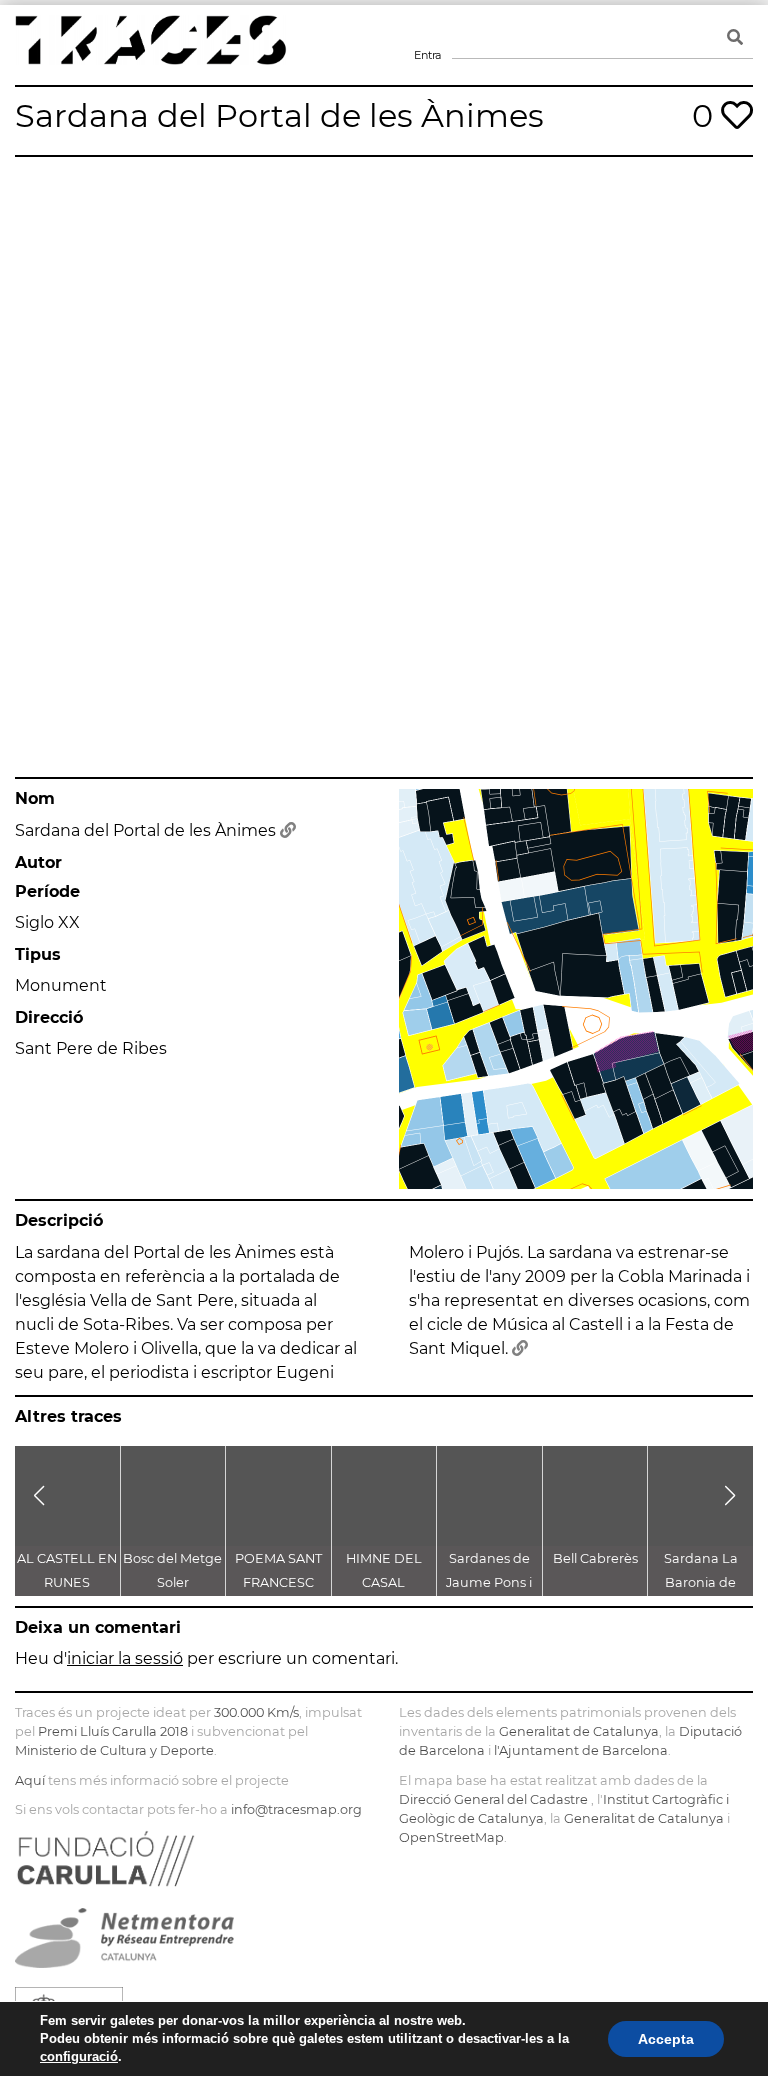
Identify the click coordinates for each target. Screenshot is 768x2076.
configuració (79, 2056)
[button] (38, 1496)
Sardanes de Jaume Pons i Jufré (489, 1582)
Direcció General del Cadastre (493, 1799)
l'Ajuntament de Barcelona (581, 1750)
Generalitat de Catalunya (579, 1731)
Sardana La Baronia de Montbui (701, 1582)
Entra (427, 30)
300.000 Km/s (256, 1712)
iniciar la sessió (125, 1658)
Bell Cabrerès (595, 1558)
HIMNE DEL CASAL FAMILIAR (384, 1582)
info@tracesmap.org (296, 1809)
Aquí (30, 1780)
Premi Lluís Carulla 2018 (113, 1731)
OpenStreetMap (451, 1837)
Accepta (666, 2039)
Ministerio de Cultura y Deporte (114, 1750)
